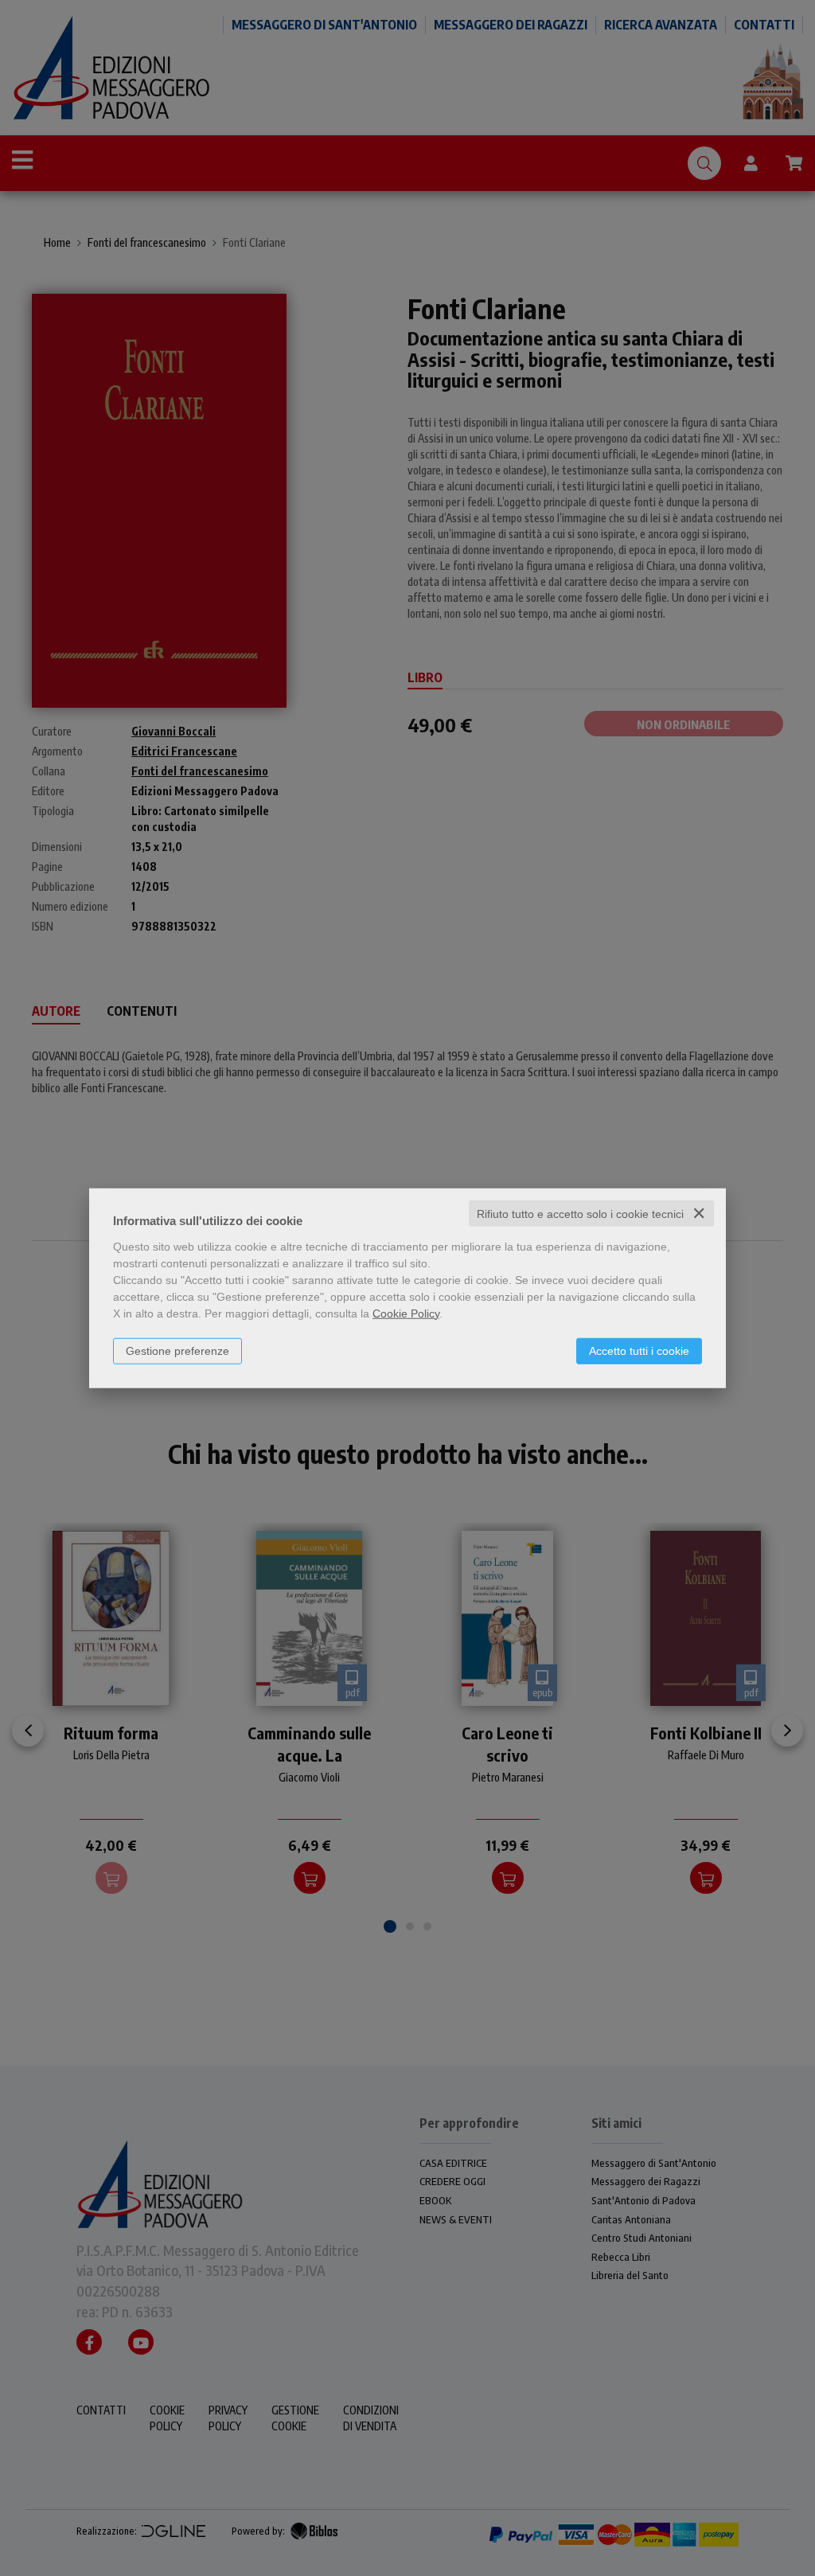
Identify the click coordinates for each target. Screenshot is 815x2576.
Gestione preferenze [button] (177, 1350)
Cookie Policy (406, 1313)
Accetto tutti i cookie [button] (639, 1350)
